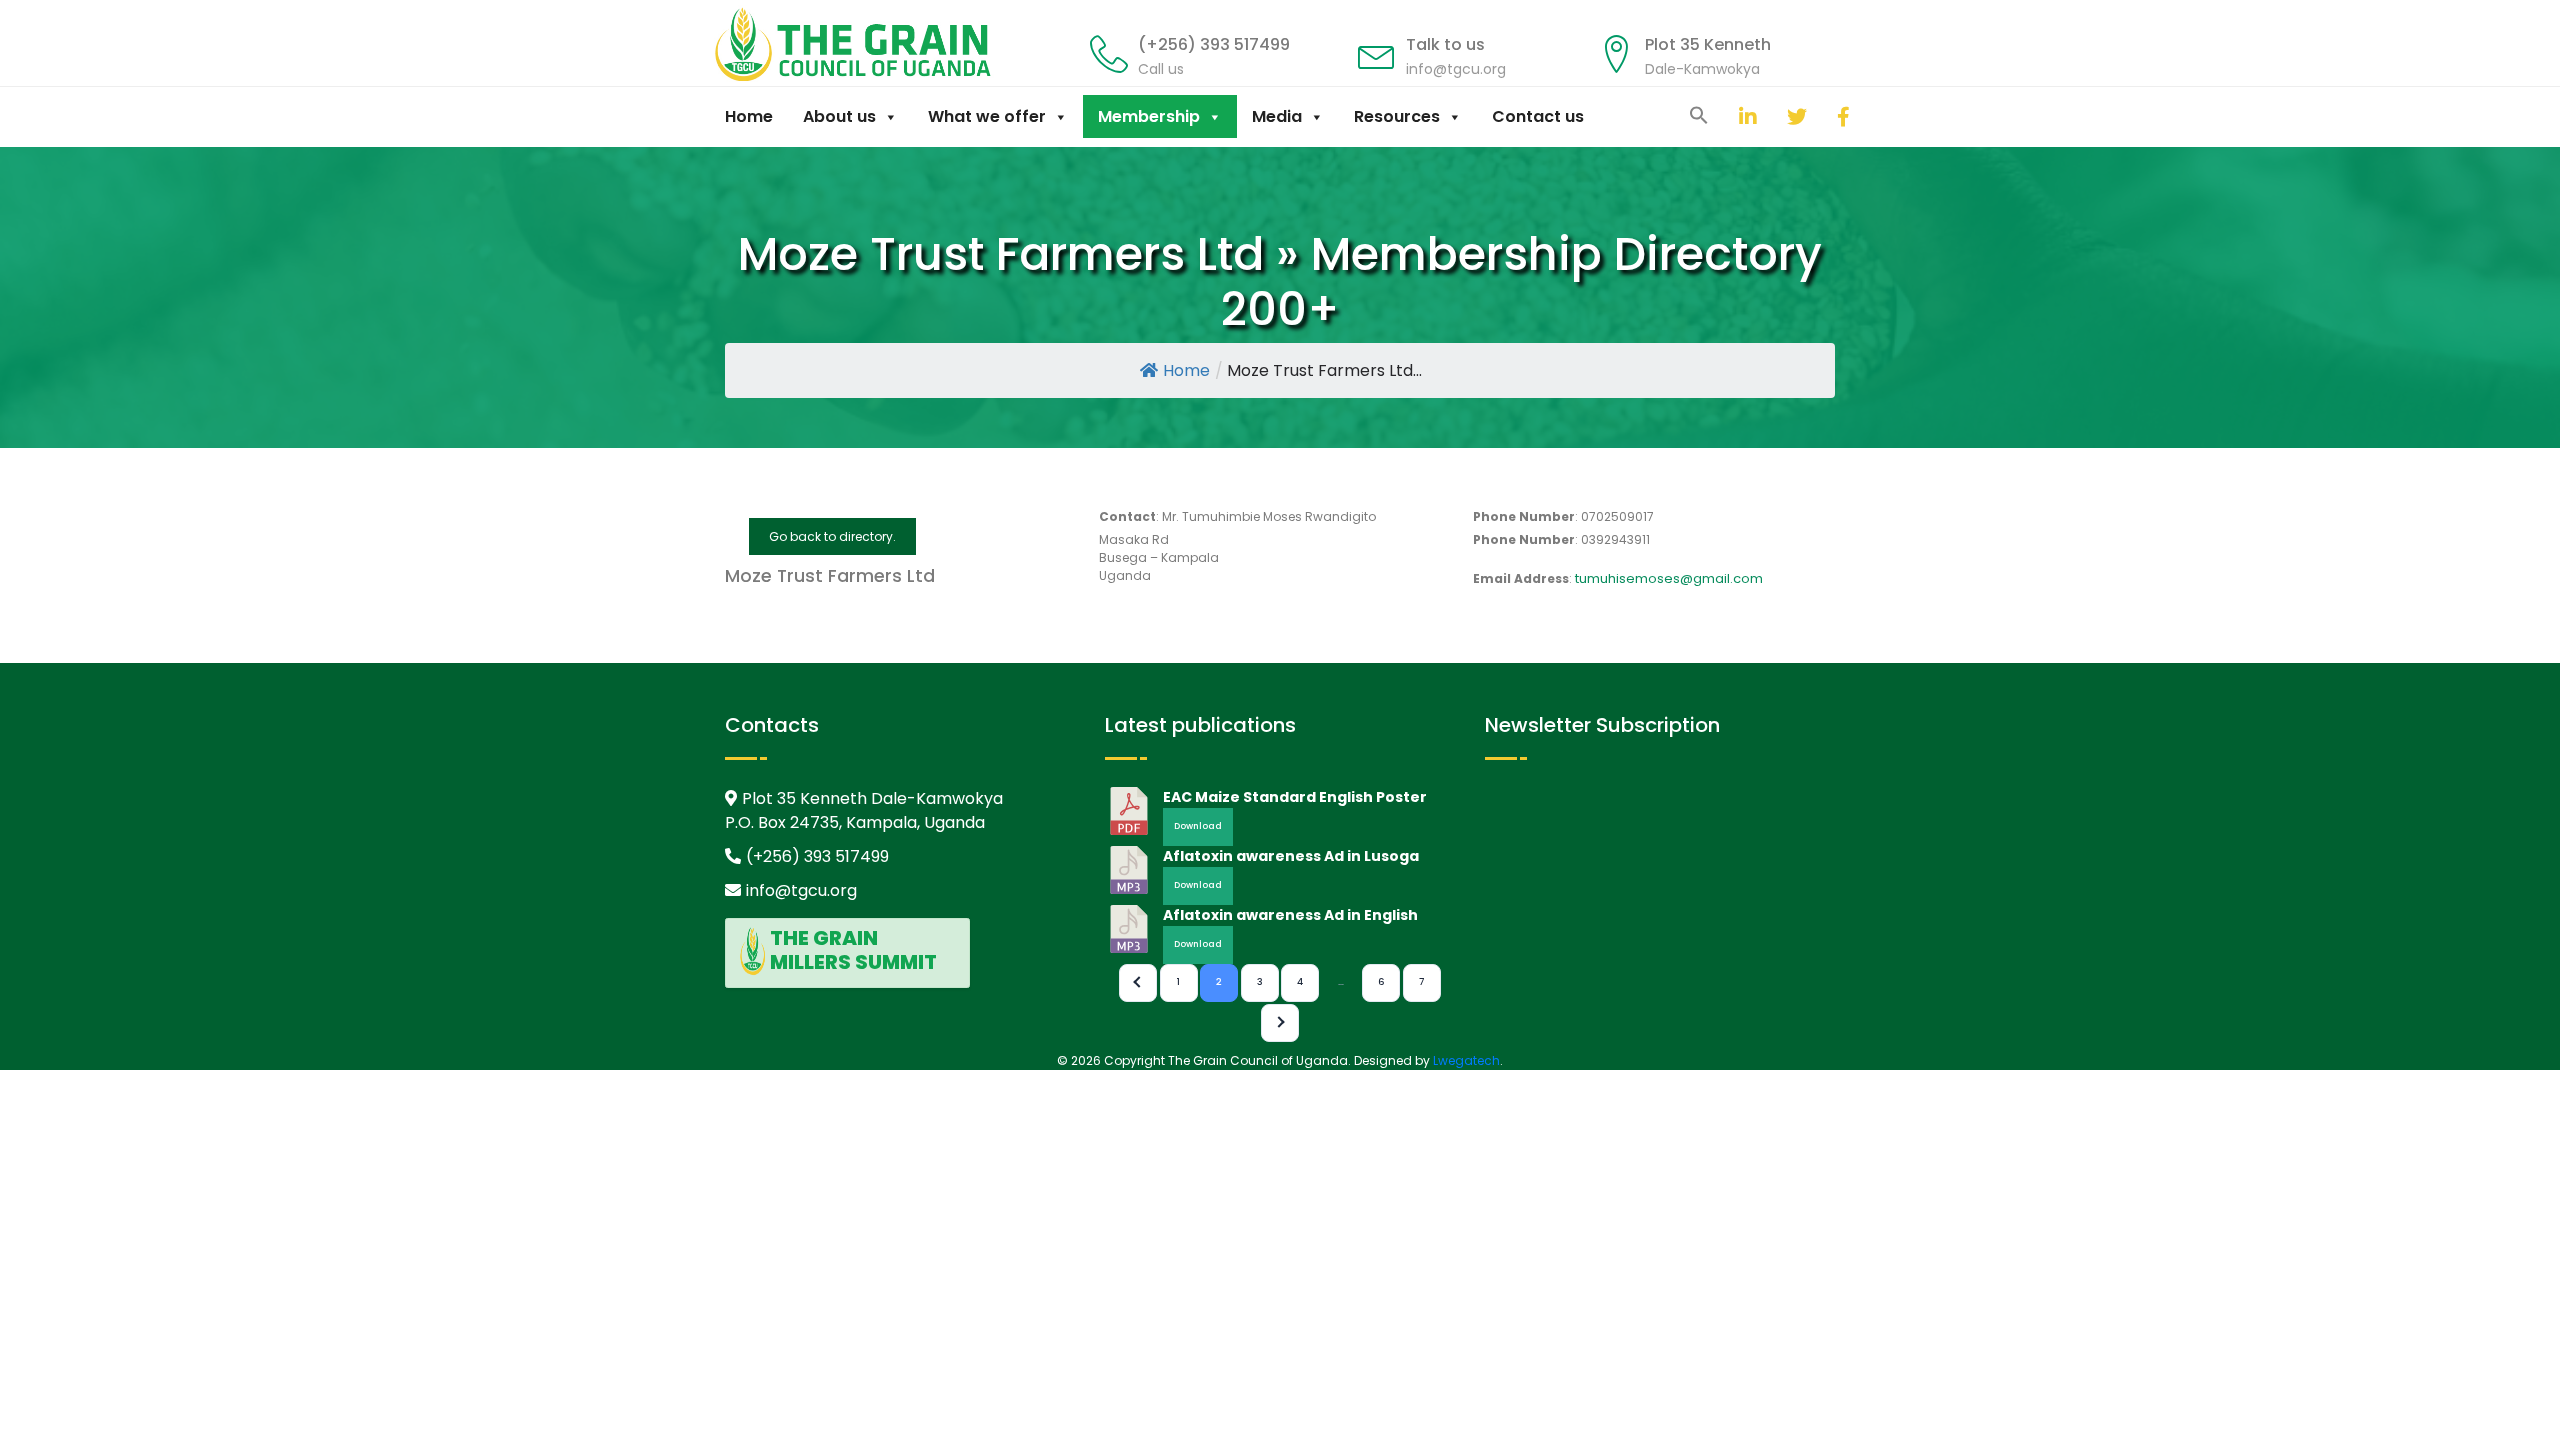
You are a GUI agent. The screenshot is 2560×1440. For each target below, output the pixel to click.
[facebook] (1822, 116)
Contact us (1538, 116)
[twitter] (1772, 116)
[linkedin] (1724, 116)
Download (1198, 826)
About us (839, 116)
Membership (1149, 116)
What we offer (987, 116)
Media (1277, 116)
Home (749, 116)
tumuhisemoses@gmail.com (1669, 578)
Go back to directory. (832, 536)
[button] (1699, 114)
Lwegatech (1466, 1060)
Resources (1397, 116)
